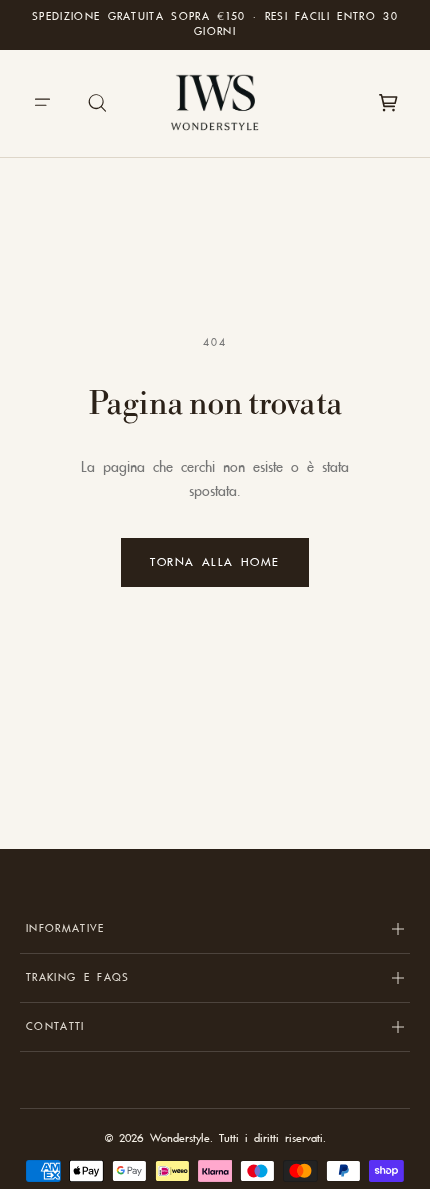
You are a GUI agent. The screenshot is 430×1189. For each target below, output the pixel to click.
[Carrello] (388, 103)
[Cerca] (98, 103)
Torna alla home (215, 562)
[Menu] (42, 103)
